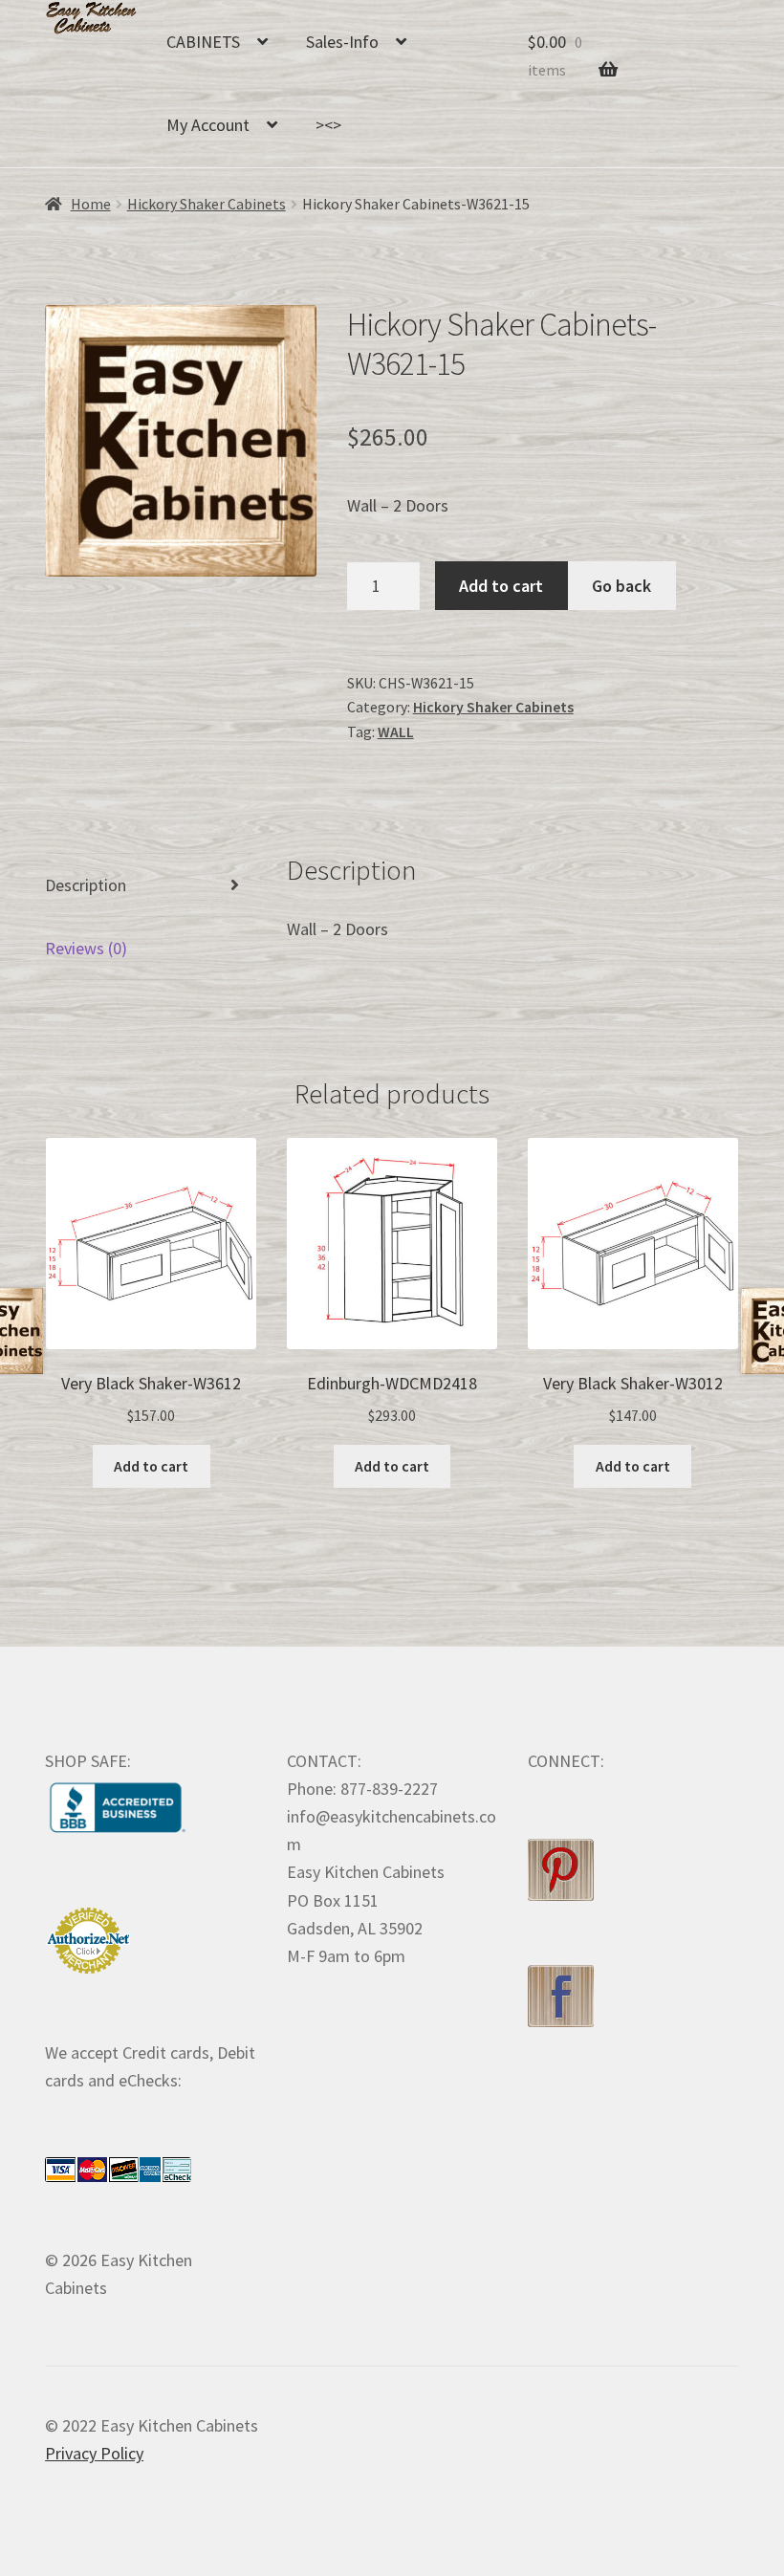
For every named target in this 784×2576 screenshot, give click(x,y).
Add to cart (501, 586)
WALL (396, 732)
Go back (621, 586)
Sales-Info (342, 42)
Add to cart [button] (151, 1466)
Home (91, 204)
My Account (208, 125)
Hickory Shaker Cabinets (207, 204)
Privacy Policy (94, 2453)
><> (328, 125)
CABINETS (203, 42)
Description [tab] (86, 885)
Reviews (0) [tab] (86, 948)
